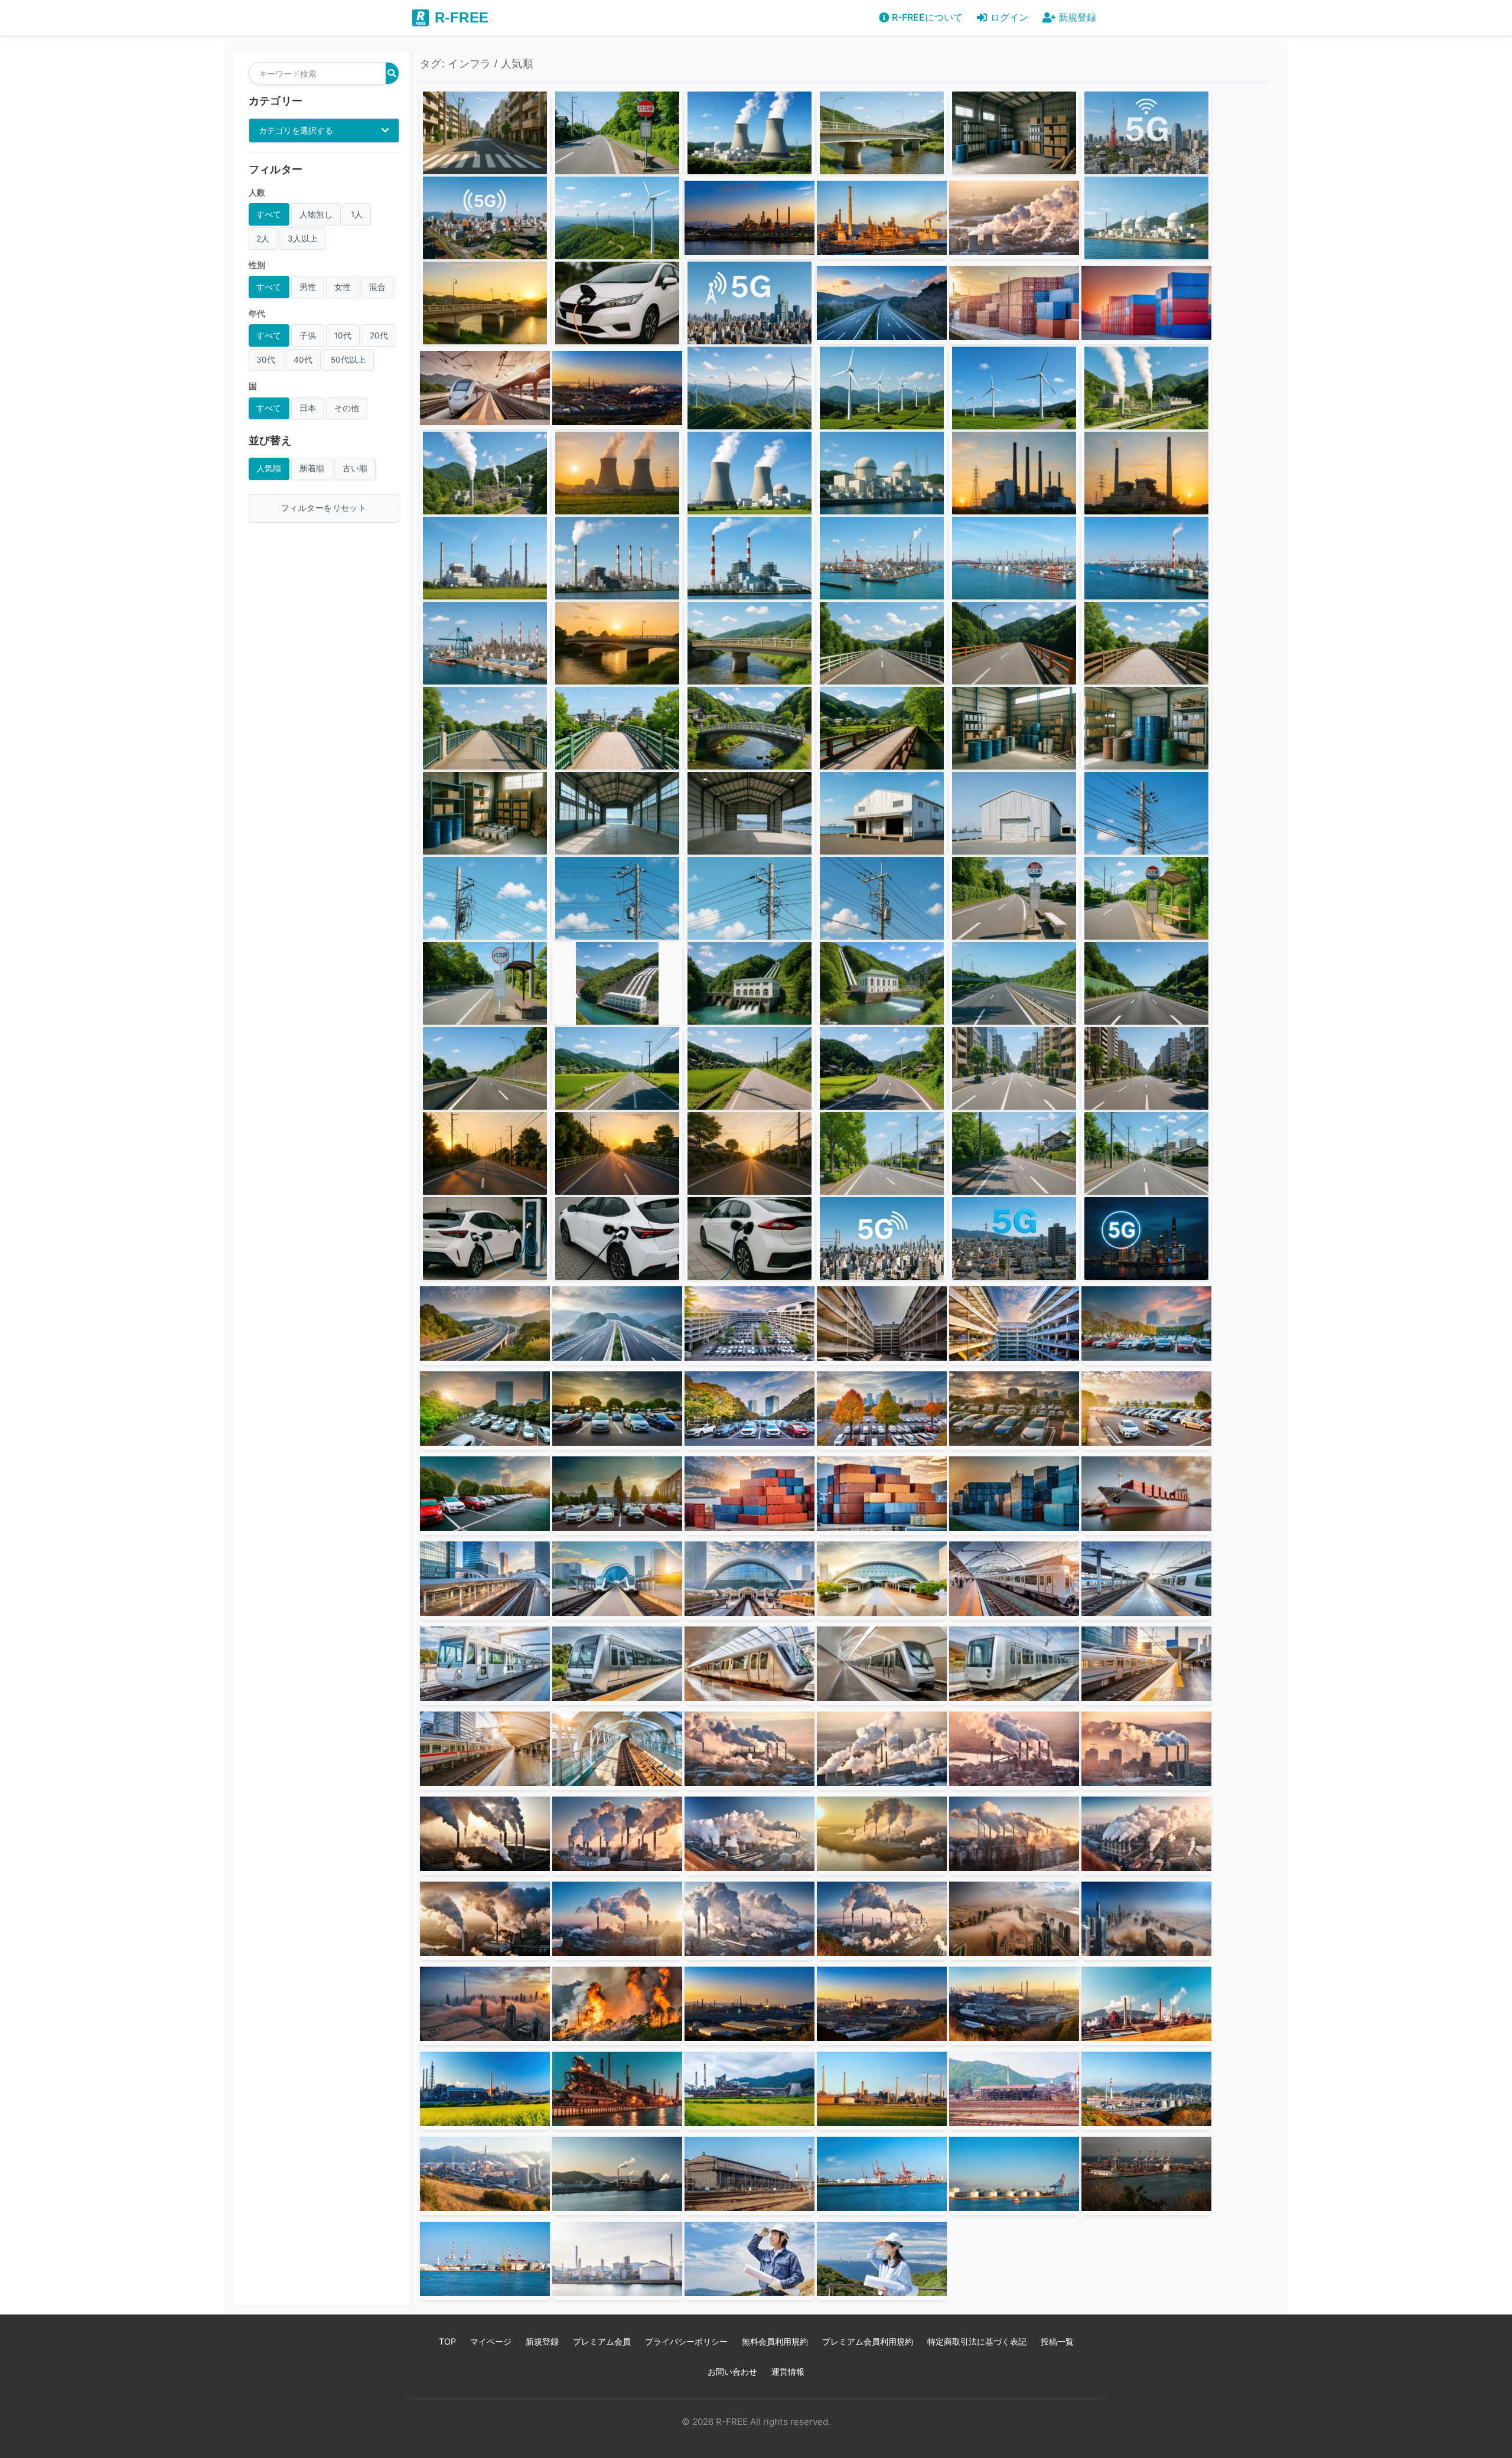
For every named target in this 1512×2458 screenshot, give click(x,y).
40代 (303, 360)
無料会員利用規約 (775, 2341)
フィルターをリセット (324, 508)
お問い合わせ (732, 2371)
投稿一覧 (1057, 2341)
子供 (308, 335)
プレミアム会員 (602, 2341)
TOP (447, 2341)
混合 (377, 287)
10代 (343, 335)
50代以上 (348, 360)
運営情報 (788, 2371)
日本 (308, 408)
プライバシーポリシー (686, 2341)
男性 (308, 287)
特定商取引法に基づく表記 (977, 2341)
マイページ (491, 2341)
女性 (343, 287)
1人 (357, 214)
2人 (263, 239)
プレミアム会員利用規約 (868, 2341)
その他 (347, 408)
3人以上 (303, 239)
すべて (269, 214)
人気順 (269, 468)
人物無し (316, 214)
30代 (266, 360)
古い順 (355, 468)
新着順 (312, 468)
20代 (379, 335)
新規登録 (542, 2341)
